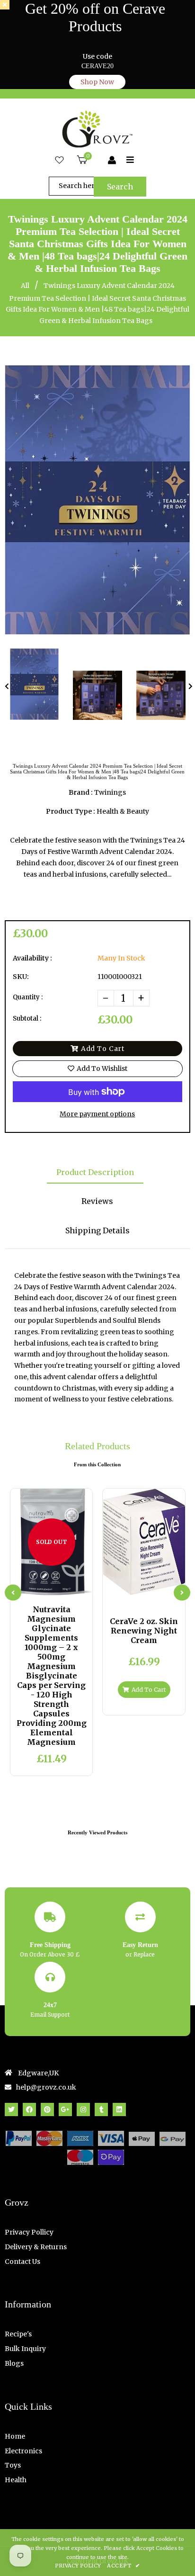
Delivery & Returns (36, 2247)
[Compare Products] (28, 1587)
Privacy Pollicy (29, 2232)
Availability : (32, 958)
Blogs (14, 2363)
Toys (13, 2465)
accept (123, 2566)
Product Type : (71, 811)
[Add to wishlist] (75, 1587)
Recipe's (18, 2334)
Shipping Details (97, 1230)
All (25, 286)
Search (120, 187)
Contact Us (22, 2262)
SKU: (21, 977)
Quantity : (28, 997)
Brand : (81, 792)
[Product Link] (59, 1587)
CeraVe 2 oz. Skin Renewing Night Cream (144, 1631)
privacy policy (78, 2566)
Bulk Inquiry (25, 2349)
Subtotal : (27, 1019)
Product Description (95, 1172)
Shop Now (97, 82)
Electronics (23, 2451)
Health (16, 2480)
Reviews (97, 1201)
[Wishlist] (59, 161)
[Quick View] (44, 1587)
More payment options (97, 1114)
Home (15, 2436)
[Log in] (112, 161)
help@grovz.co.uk (46, 2087)
